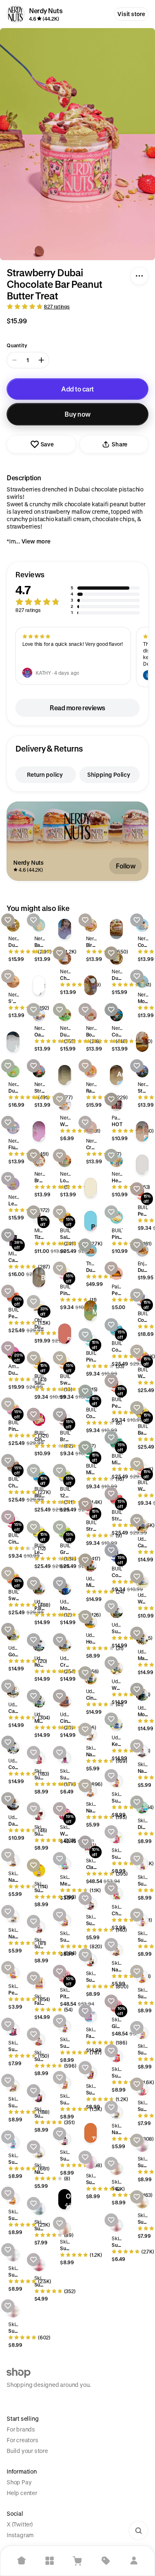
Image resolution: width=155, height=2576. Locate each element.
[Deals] (106, 2561)
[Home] (21, 2561)
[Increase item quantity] (41, 360)
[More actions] (139, 276)
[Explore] (50, 2561)
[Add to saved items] (8, 920)
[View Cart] (78, 2561)
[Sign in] (134, 2561)
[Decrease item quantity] (14, 360)
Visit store (131, 14)
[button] (77, 593)
